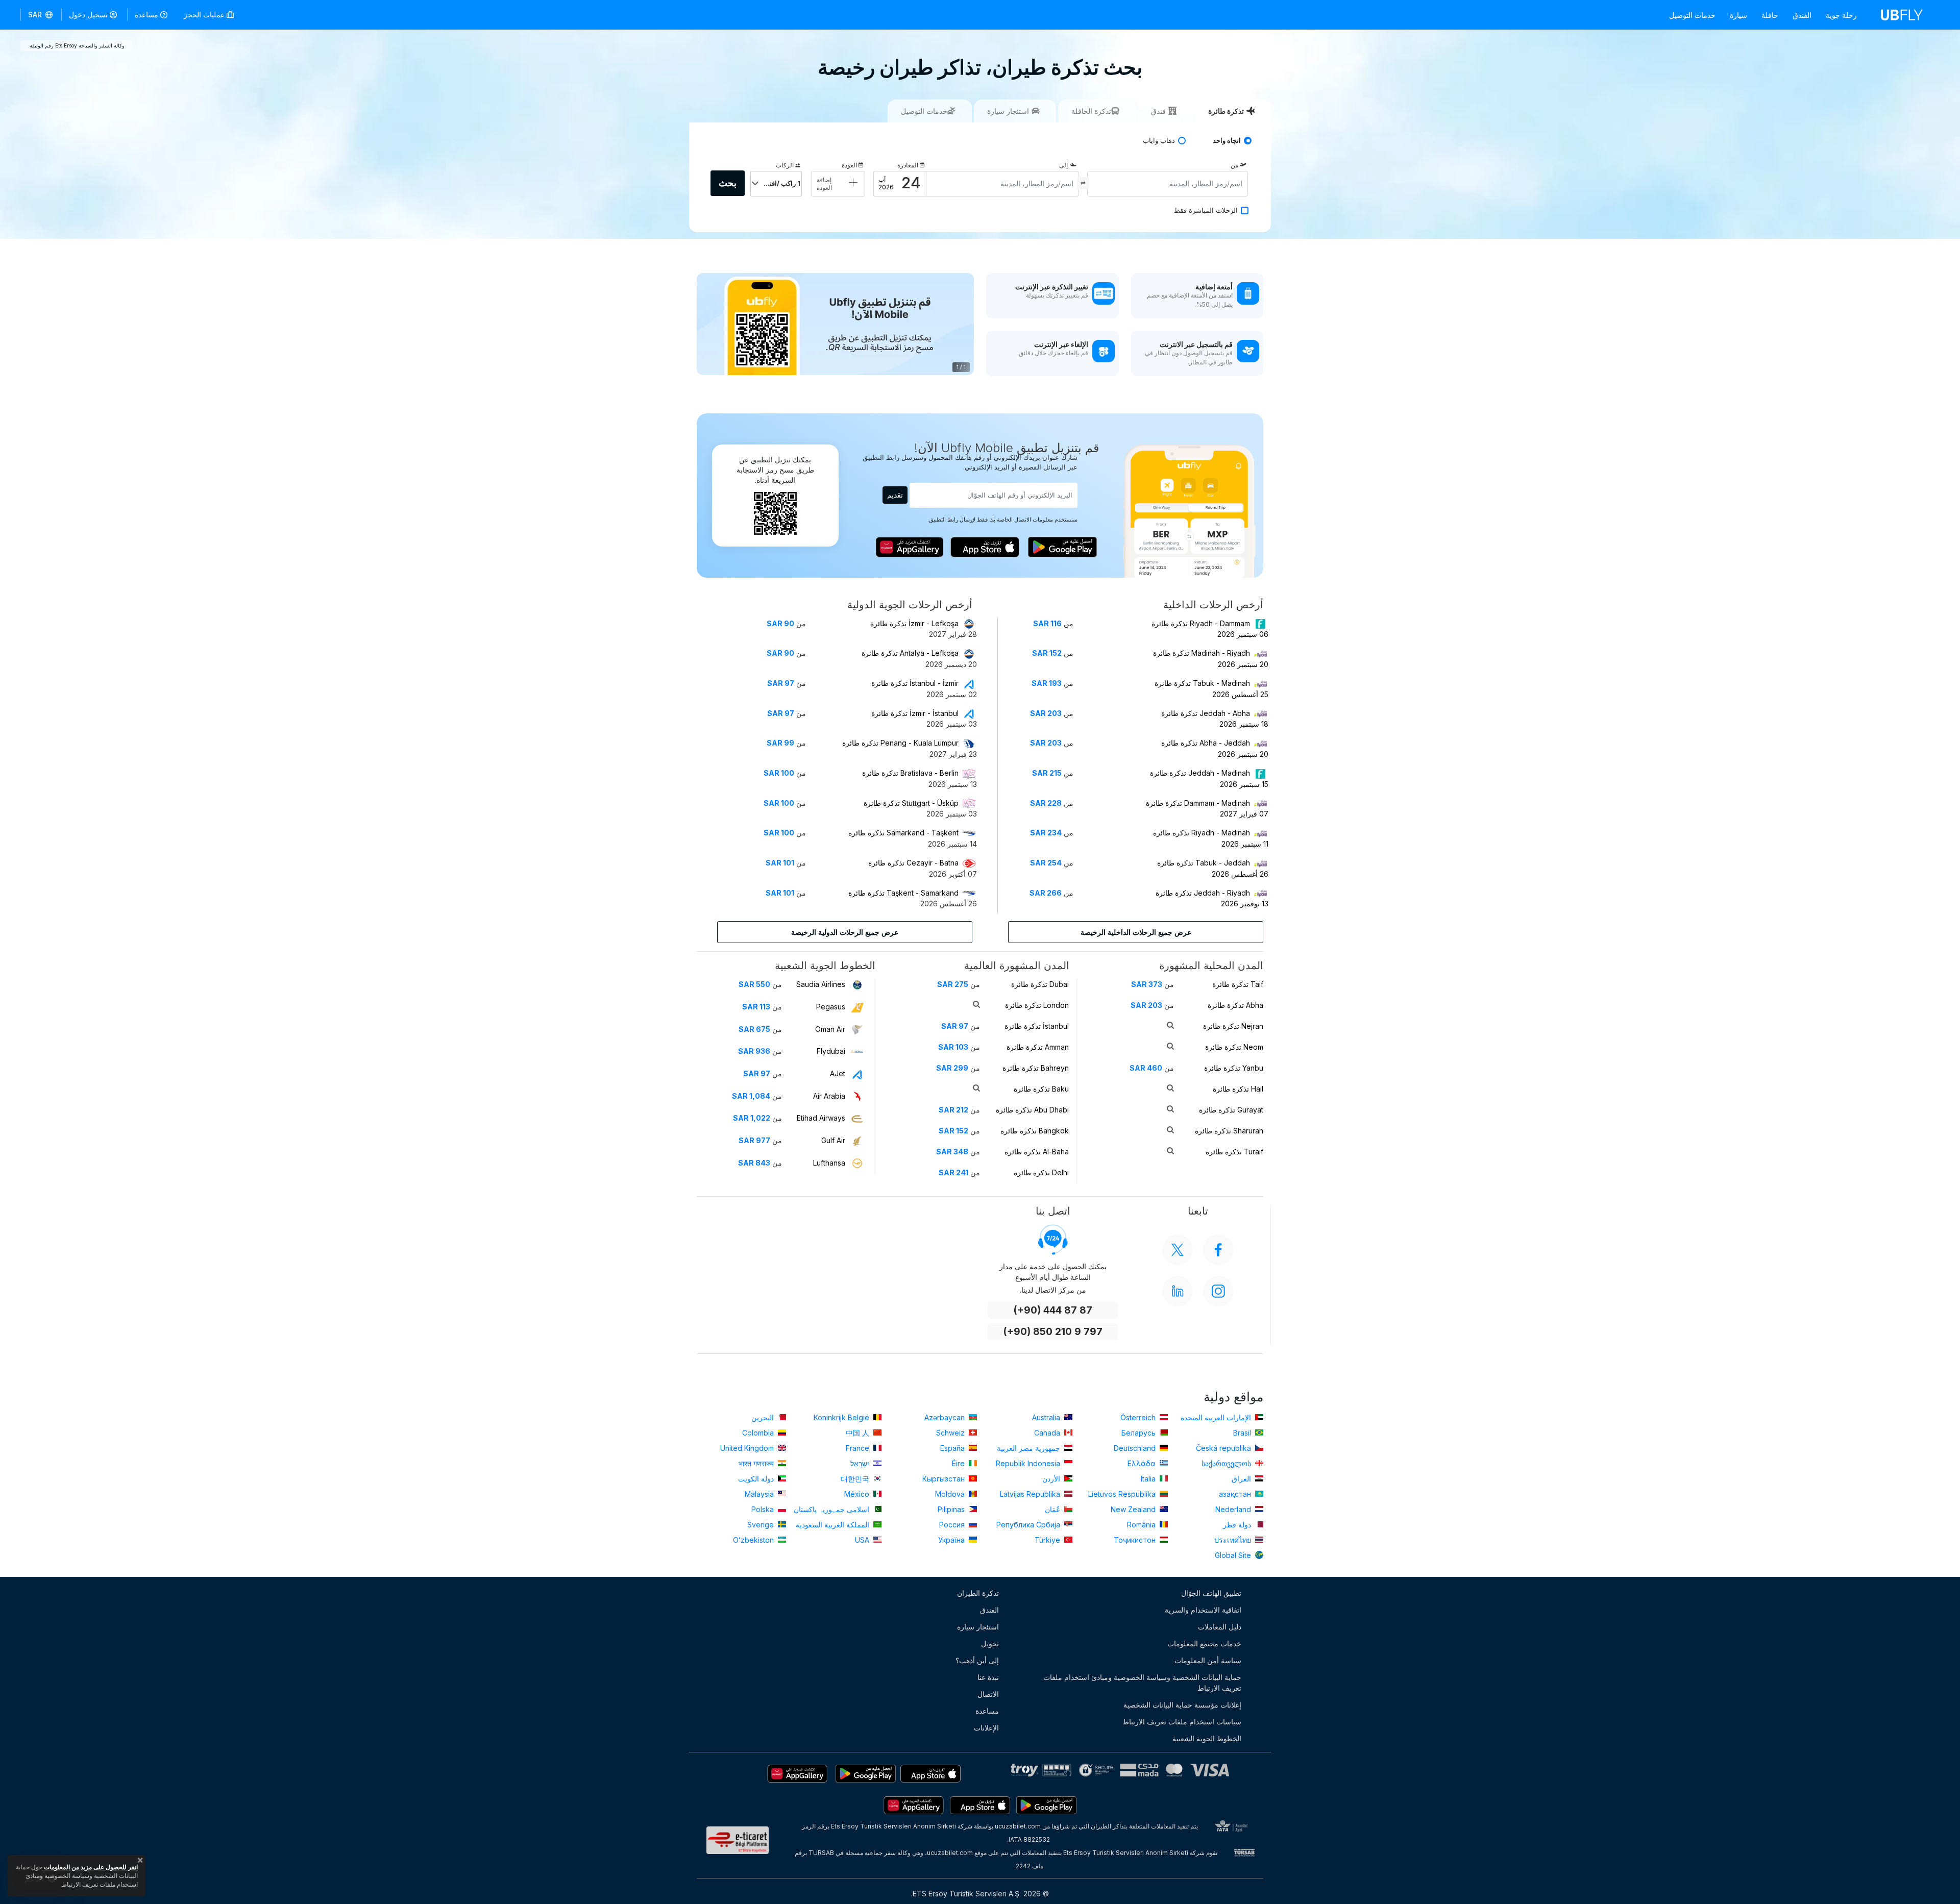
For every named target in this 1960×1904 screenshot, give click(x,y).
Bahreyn (1036, 1068)
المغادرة (908, 165)
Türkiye (1048, 1540)
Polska (764, 1509)
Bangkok (1035, 1131)
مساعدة (146, 15)
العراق (1242, 1479)
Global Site (1234, 1555)
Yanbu (1234, 1068)
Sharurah (1229, 1131)
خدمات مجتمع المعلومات (1204, 1643)
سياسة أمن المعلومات (1208, 1660)
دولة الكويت (757, 1479)
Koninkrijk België (842, 1417)
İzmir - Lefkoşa (914, 623)
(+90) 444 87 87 (1053, 1310)
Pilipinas (952, 1509)
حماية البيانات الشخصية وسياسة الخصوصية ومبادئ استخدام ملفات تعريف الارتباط (1142, 1683)
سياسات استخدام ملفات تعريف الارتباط (1182, 1722)
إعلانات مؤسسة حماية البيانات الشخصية (1182, 1705)
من (1234, 165)
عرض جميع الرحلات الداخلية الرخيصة (1136, 932)
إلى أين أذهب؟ (977, 1660)
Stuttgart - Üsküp (911, 803)
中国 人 (859, 1433)
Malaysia (760, 1494)
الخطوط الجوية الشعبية (1207, 1738)
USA (863, 1540)
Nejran (1233, 1026)
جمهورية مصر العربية (1030, 1448)
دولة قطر (1238, 1525)
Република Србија (1029, 1525)
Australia (1047, 1417)
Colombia (759, 1433)
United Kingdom (748, 1448)
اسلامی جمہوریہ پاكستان (832, 1509)
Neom (1234, 1047)
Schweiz (951, 1433)
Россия (953, 1525)
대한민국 (856, 1479)
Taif (1238, 984)
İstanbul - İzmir (915, 683)
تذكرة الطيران (978, 1593)
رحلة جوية (1841, 15)
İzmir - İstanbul (915, 713)
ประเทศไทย (1234, 1540)
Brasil (1243, 1433)
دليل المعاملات (1220, 1627)
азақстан (1236, 1494)
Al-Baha (1037, 1152)
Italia (1149, 1479)
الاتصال (988, 1694)
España (953, 1448)
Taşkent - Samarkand (903, 893)
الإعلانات (986, 1728)
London (1037, 1005)
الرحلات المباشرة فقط (1206, 211)
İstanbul (1037, 1026)
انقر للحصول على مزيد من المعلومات (90, 1867)
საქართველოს (1227, 1463)
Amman (1038, 1047)
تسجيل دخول (88, 15)
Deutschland (1136, 1448)
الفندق (1802, 15)
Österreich (1139, 1417)
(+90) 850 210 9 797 (1053, 1332)
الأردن (1052, 1479)
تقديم (895, 495)
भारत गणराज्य (757, 1463)
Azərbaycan (946, 1417)
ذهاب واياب (1159, 141)
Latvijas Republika (1031, 1494)
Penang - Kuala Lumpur (900, 743)
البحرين (764, 1417)
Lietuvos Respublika (1123, 1494)
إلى (1063, 165)
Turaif (1234, 1152)
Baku (1041, 1089)
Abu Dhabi (1032, 1110)
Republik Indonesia (1029, 1463)
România (1142, 1525)
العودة (849, 165)
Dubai (1040, 984)
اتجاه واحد (1227, 141)
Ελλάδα (1143, 1463)
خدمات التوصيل (1692, 15)
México (858, 1494)
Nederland (1234, 1509)
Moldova (951, 1494)
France (859, 1448)
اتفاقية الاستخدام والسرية (1203, 1610)
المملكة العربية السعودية (834, 1525)
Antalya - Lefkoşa (910, 653)
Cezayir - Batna (913, 863)
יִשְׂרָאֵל (861, 1463)
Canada (1048, 1433)
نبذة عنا (988, 1677)
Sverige (762, 1525)
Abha (1235, 1005)
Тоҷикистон (1136, 1540)
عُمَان (1053, 1509)
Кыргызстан (945, 1479)
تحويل (990, 1643)
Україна (952, 1540)
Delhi (1041, 1172)
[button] (41, 15)
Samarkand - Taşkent (903, 833)
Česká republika (1224, 1448)
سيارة (1738, 15)
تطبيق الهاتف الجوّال (1211, 1593)
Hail (1238, 1089)
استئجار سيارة (978, 1627)
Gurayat (1231, 1110)
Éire (959, 1463)
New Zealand (1134, 1509)
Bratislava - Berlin (910, 773)
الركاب (785, 165)
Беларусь (1140, 1433)
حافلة (1770, 15)
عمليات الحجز (205, 15)
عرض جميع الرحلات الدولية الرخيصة (845, 932)
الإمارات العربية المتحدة (1217, 1417)
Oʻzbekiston (754, 1540)
